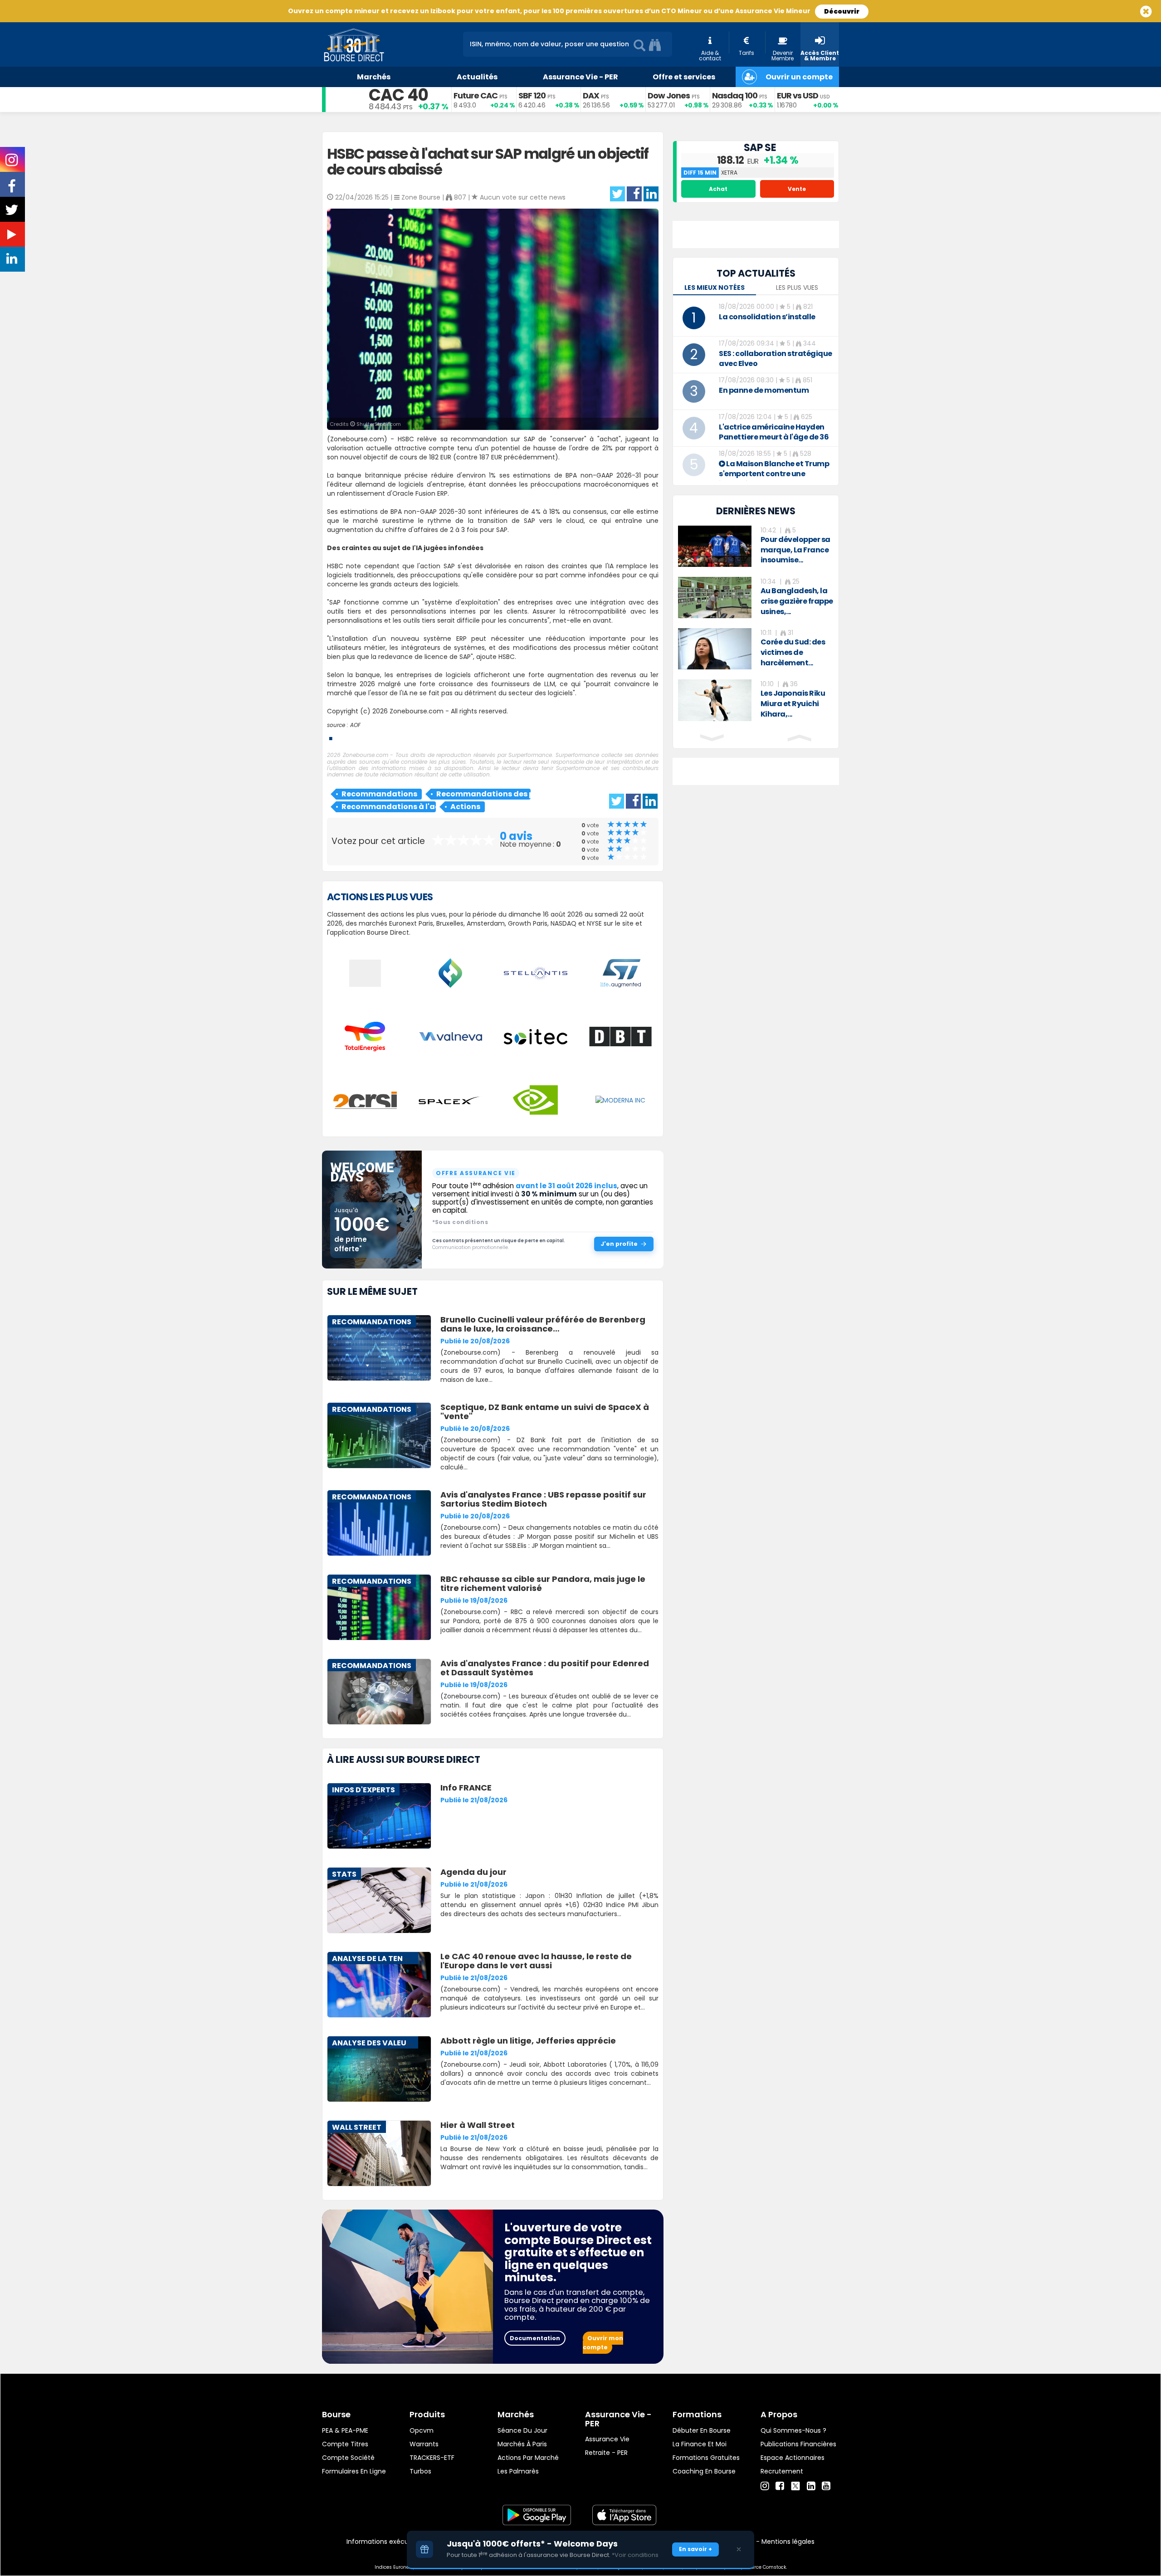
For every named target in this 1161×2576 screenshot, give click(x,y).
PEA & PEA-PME (345, 2430)
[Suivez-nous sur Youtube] (13, 236)
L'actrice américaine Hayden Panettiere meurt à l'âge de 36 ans (774, 437)
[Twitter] (795, 2485)
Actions (465, 807)
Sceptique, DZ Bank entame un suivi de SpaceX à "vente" (545, 1412)
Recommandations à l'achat (389, 807)
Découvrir (842, 11)
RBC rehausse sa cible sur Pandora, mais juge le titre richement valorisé (543, 1583)
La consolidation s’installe (767, 317)
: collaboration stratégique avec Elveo (776, 359)
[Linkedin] (811, 2486)
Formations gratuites (706, 2458)
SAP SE (760, 148)
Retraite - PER (606, 2453)
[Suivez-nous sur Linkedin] (13, 261)
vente (797, 189)
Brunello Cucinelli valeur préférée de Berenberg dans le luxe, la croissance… (543, 1324)
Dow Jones (669, 95)
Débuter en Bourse (702, 2430)
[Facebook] (780, 2486)
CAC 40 (398, 95)
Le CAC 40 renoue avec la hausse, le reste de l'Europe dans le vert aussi (536, 1961)
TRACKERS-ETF (432, 2458)
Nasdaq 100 (735, 95)
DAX (591, 95)
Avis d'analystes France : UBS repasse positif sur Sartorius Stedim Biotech (543, 1499)
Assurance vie (607, 2439)
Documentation (535, 2338)
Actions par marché (528, 2458)
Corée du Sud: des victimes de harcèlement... (793, 652)
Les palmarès (518, 2471)
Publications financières (798, 2444)
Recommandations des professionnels (483, 794)
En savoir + (695, 2549)
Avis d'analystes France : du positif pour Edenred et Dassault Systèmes (545, 1668)
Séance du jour (522, 2430)
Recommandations (379, 794)
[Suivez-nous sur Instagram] (12, 163)
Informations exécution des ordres (401, 2542)
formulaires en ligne (354, 2471)
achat (718, 189)
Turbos (420, 2471)
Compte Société (348, 2458)
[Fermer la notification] (739, 2549)
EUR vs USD (798, 95)
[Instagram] (765, 2486)
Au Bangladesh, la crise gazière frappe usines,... (797, 601)
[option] (756, 546)
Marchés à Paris (522, 2444)
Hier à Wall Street (478, 2125)
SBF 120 (532, 95)
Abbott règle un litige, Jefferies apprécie (528, 2041)
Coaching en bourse (704, 2471)
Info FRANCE (466, 1788)
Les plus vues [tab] (797, 288)
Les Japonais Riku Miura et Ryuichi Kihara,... (793, 704)
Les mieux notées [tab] (715, 288)
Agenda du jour (473, 1872)
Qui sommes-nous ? (793, 2430)
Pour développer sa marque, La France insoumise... (795, 550)
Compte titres (345, 2444)
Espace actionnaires (793, 2458)
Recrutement (782, 2471)
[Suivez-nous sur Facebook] (13, 189)
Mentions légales (788, 2542)
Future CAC (476, 95)
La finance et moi (700, 2444)
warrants (424, 2444)
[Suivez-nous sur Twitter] (13, 213)
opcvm (422, 2430)
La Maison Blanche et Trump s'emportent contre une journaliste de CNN (774, 474)
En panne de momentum (764, 390)
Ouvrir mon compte (603, 2343)
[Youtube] (826, 2486)
